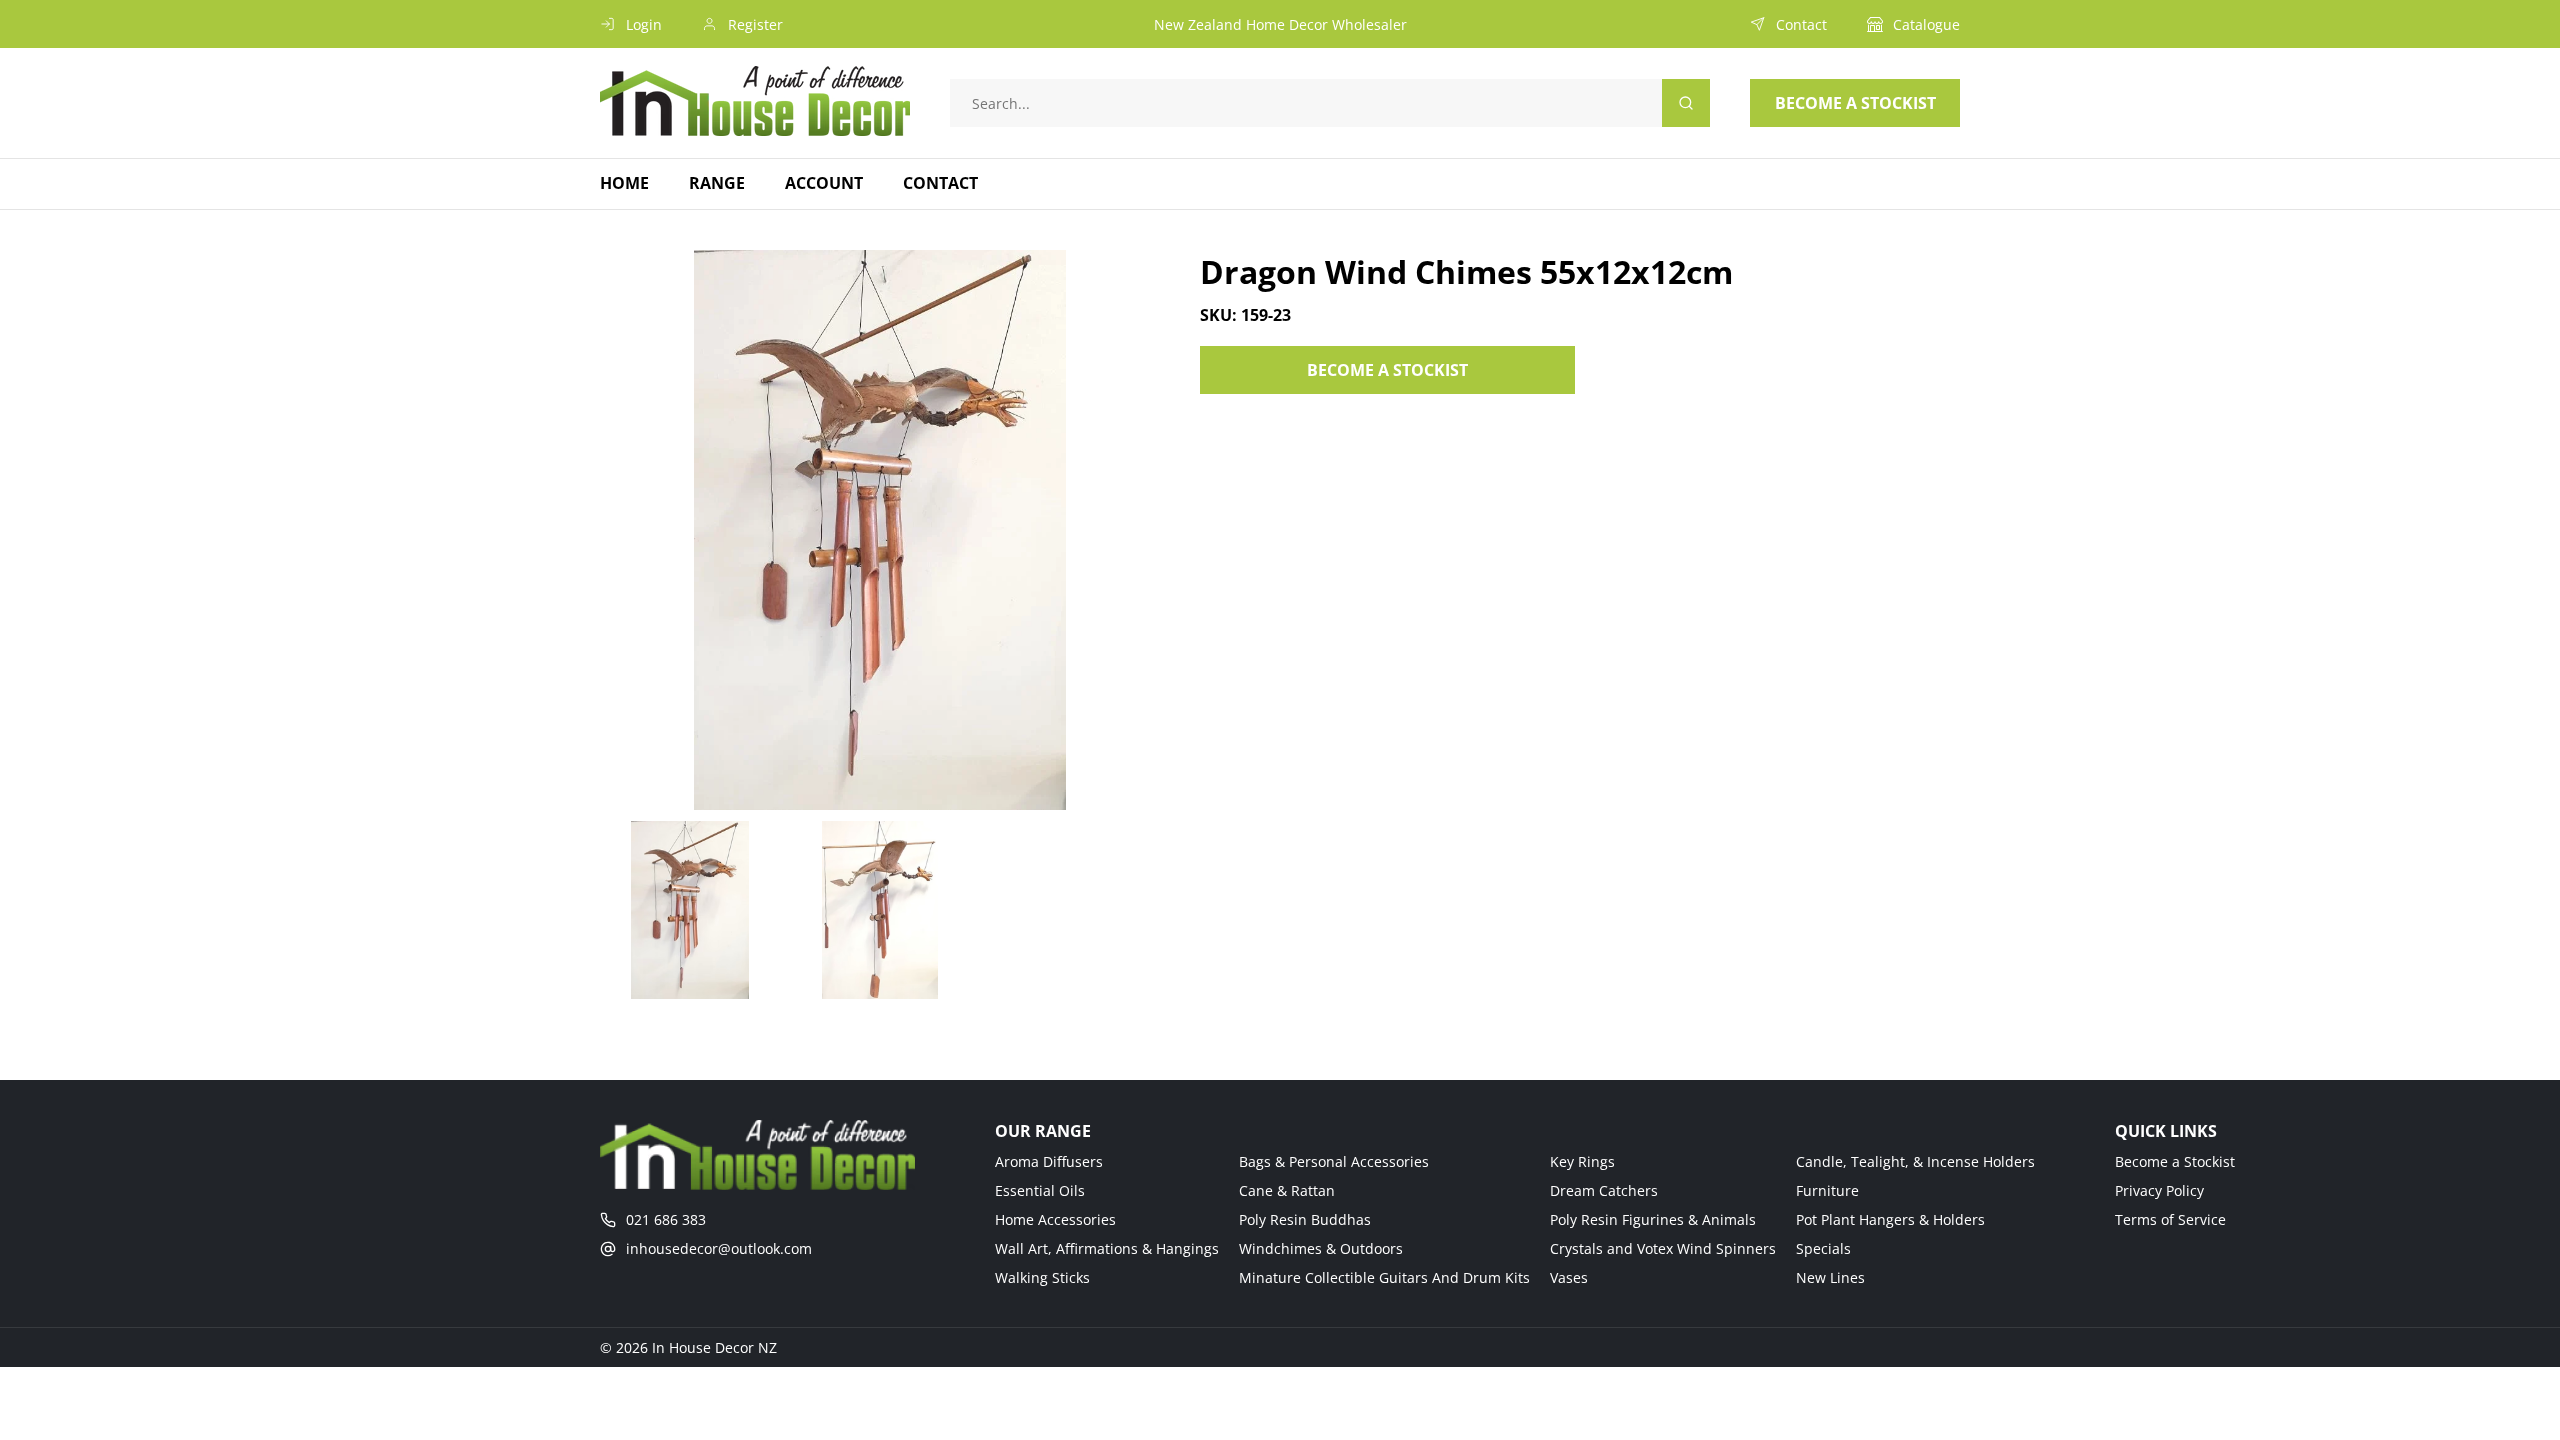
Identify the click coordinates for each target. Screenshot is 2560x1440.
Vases (1569, 1277)
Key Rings (1582, 1161)
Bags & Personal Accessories (1334, 1161)
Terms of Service (2170, 1219)
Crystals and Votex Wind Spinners (1663, 1248)
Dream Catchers (1604, 1190)
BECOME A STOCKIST (1387, 370)
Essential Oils (1040, 1190)
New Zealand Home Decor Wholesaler (1280, 24)
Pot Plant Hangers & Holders (1890, 1219)
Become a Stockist (2175, 1161)
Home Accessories (1055, 1219)
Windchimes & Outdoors (1321, 1248)
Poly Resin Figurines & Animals (1653, 1219)
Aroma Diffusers (1049, 1161)
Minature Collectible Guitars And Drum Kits (1384, 1277)
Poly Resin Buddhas (1305, 1219)
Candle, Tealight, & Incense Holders (1915, 1161)
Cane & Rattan (1287, 1190)
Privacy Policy (2159, 1190)
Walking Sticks (1042, 1277)
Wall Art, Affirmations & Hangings (1107, 1248)
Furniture (1827, 1190)
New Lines (1830, 1277)
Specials (1823, 1248)
